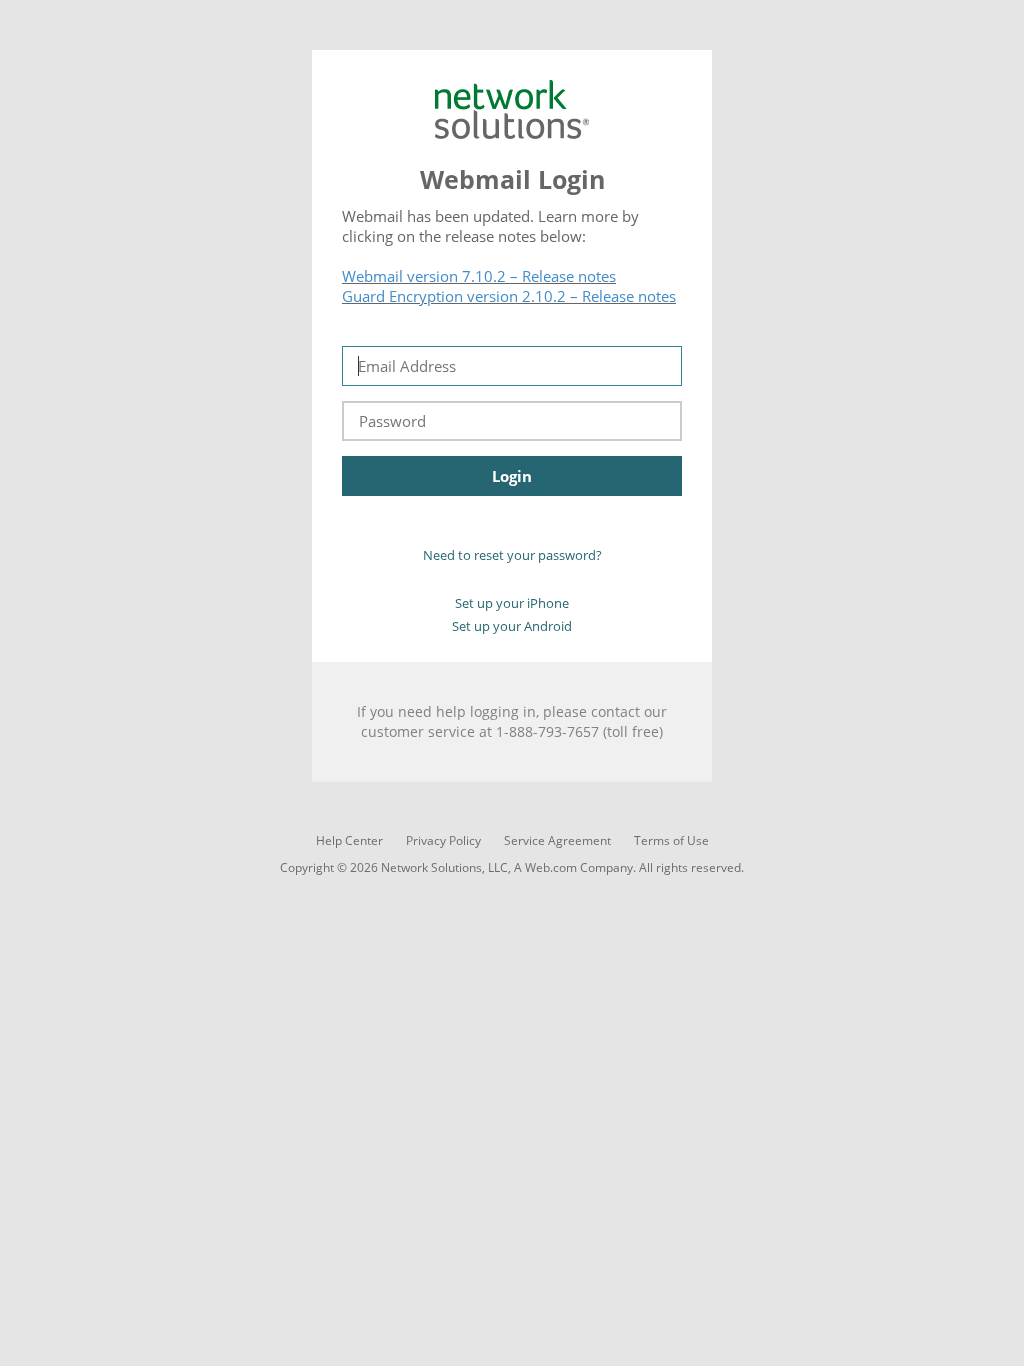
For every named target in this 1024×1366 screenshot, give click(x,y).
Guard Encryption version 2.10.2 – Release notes (509, 296)
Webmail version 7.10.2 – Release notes (479, 276)
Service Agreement (557, 840)
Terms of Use (671, 840)
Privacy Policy (443, 840)
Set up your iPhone (512, 603)
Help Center (349, 840)
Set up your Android (512, 626)
